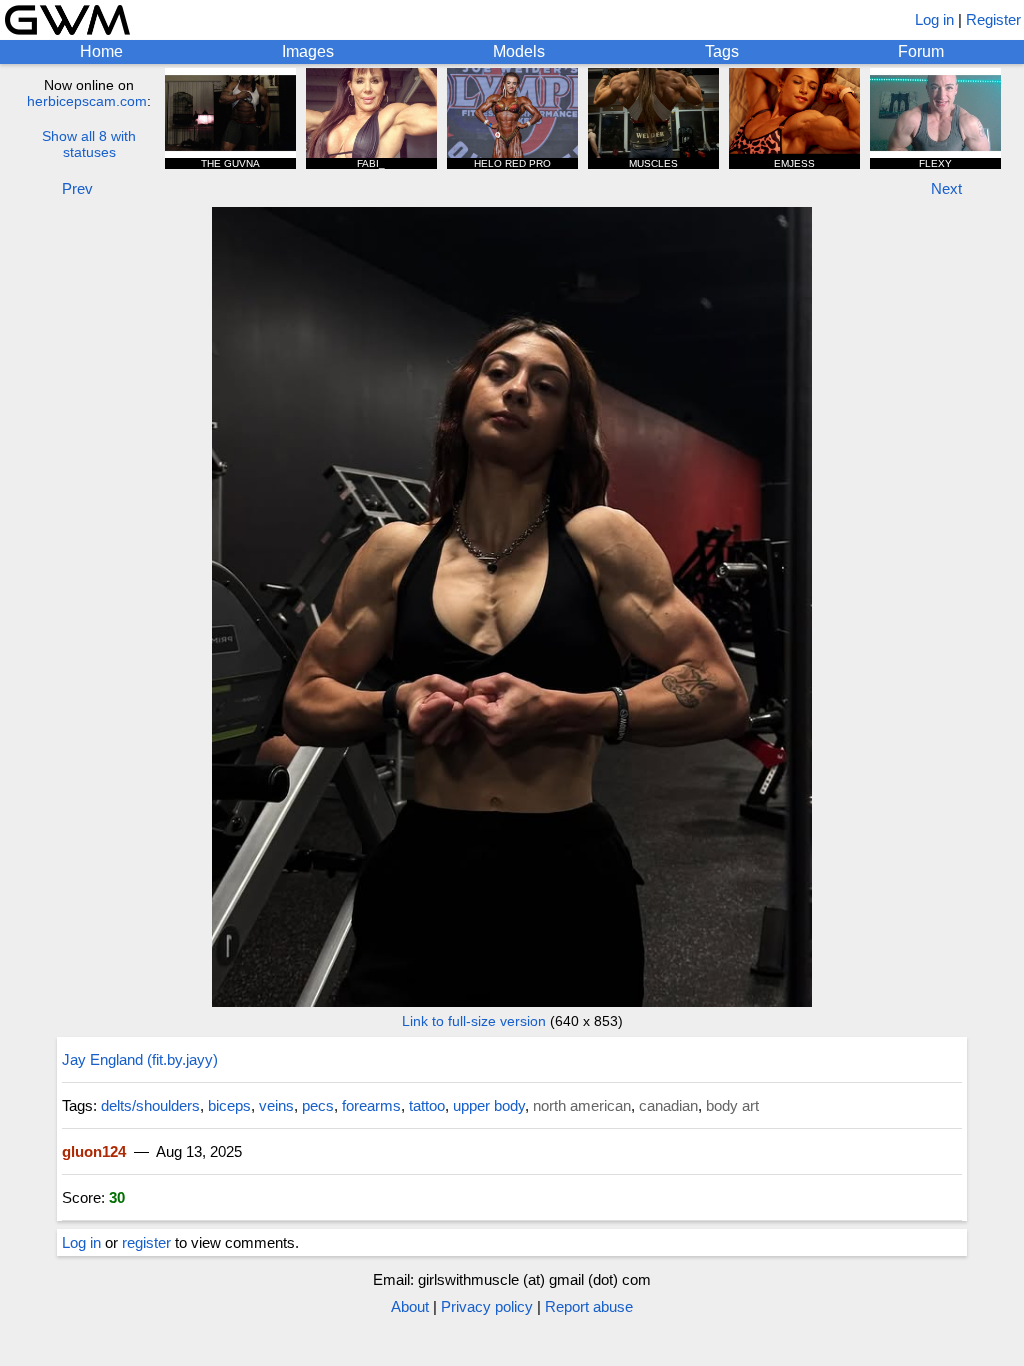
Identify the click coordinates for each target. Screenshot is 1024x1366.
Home (101, 51)
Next (946, 188)
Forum (921, 51)
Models (519, 51)
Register (993, 19)
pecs (318, 1105)
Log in (934, 19)
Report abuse (589, 1306)
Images (308, 51)
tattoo (427, 1105)
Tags (722, 51)
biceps (229, 1105)
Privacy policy (487, 1306)
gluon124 (94, 1151)
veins (276, 1105)
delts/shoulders (150, 1105)
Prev (77, 188)
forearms (371, 1105)
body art (732, 1105)
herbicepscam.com (87, 101)
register (146, 1242)
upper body (489, 1105)
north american (582, 1105)
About (410, 1306)
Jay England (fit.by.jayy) (140, 1059)
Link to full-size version (474, 1021)
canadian (668, 1105)
